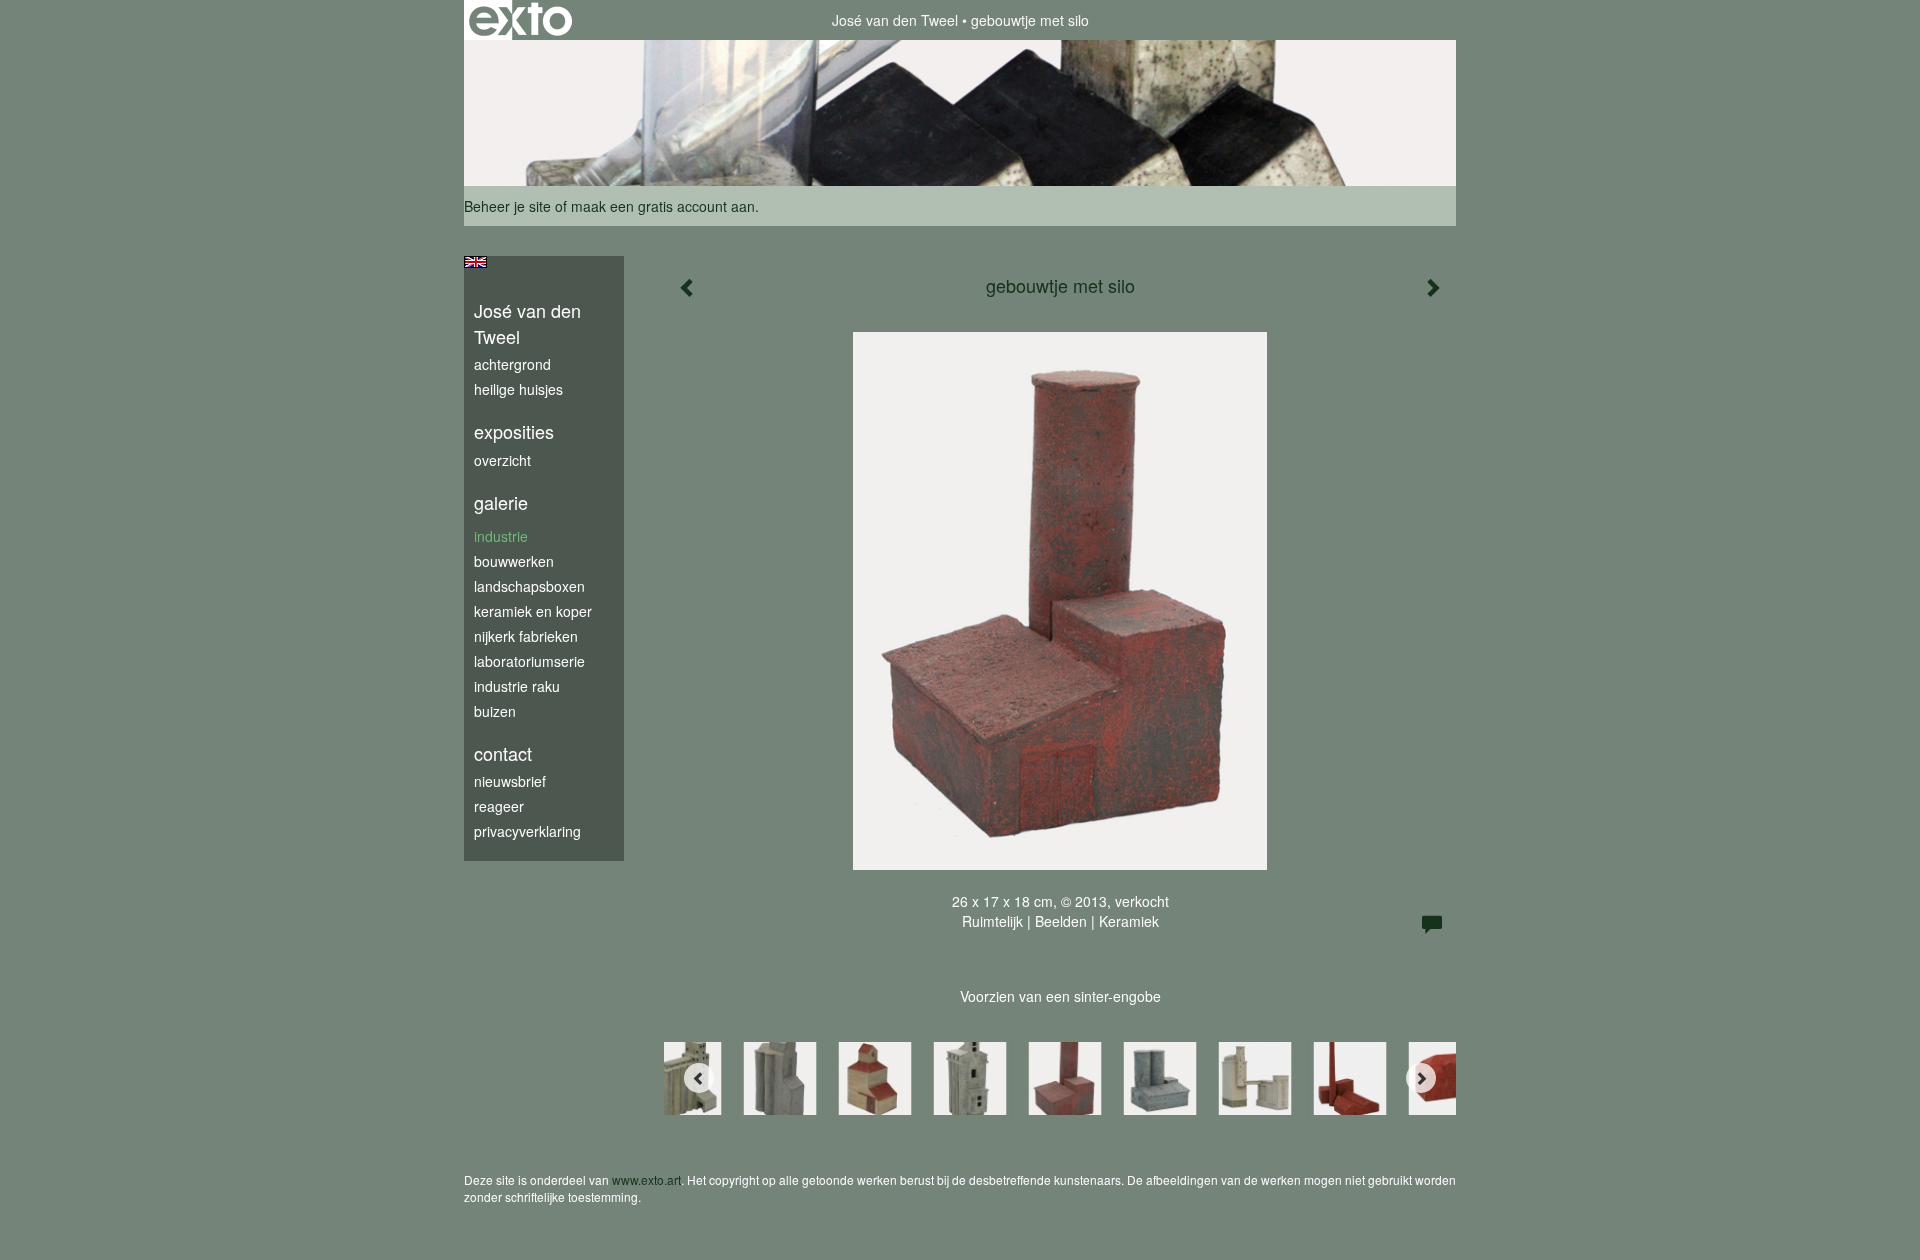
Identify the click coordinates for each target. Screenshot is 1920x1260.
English (475, 262)
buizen (495, 711)
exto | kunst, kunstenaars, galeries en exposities (520, 20)
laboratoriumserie (529, 661)
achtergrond (512, 364)
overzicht (502, 460)
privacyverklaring (527, 831)
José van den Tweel (895, 20)
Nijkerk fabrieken (526, 636)
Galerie (501, 502)
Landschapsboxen (529, 586)
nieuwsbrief (510, 781)
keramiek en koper (533, 611)
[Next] (1421, 1078)
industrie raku (517, 686)
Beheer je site (507, 206)
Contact (503, 753)
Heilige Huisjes (518, 389)
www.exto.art (646, 1179)
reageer (499, 806)
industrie (501, 536)
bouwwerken (514, 561)
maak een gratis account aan (663, 206)
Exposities (514, 431)
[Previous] (699, 1078)
